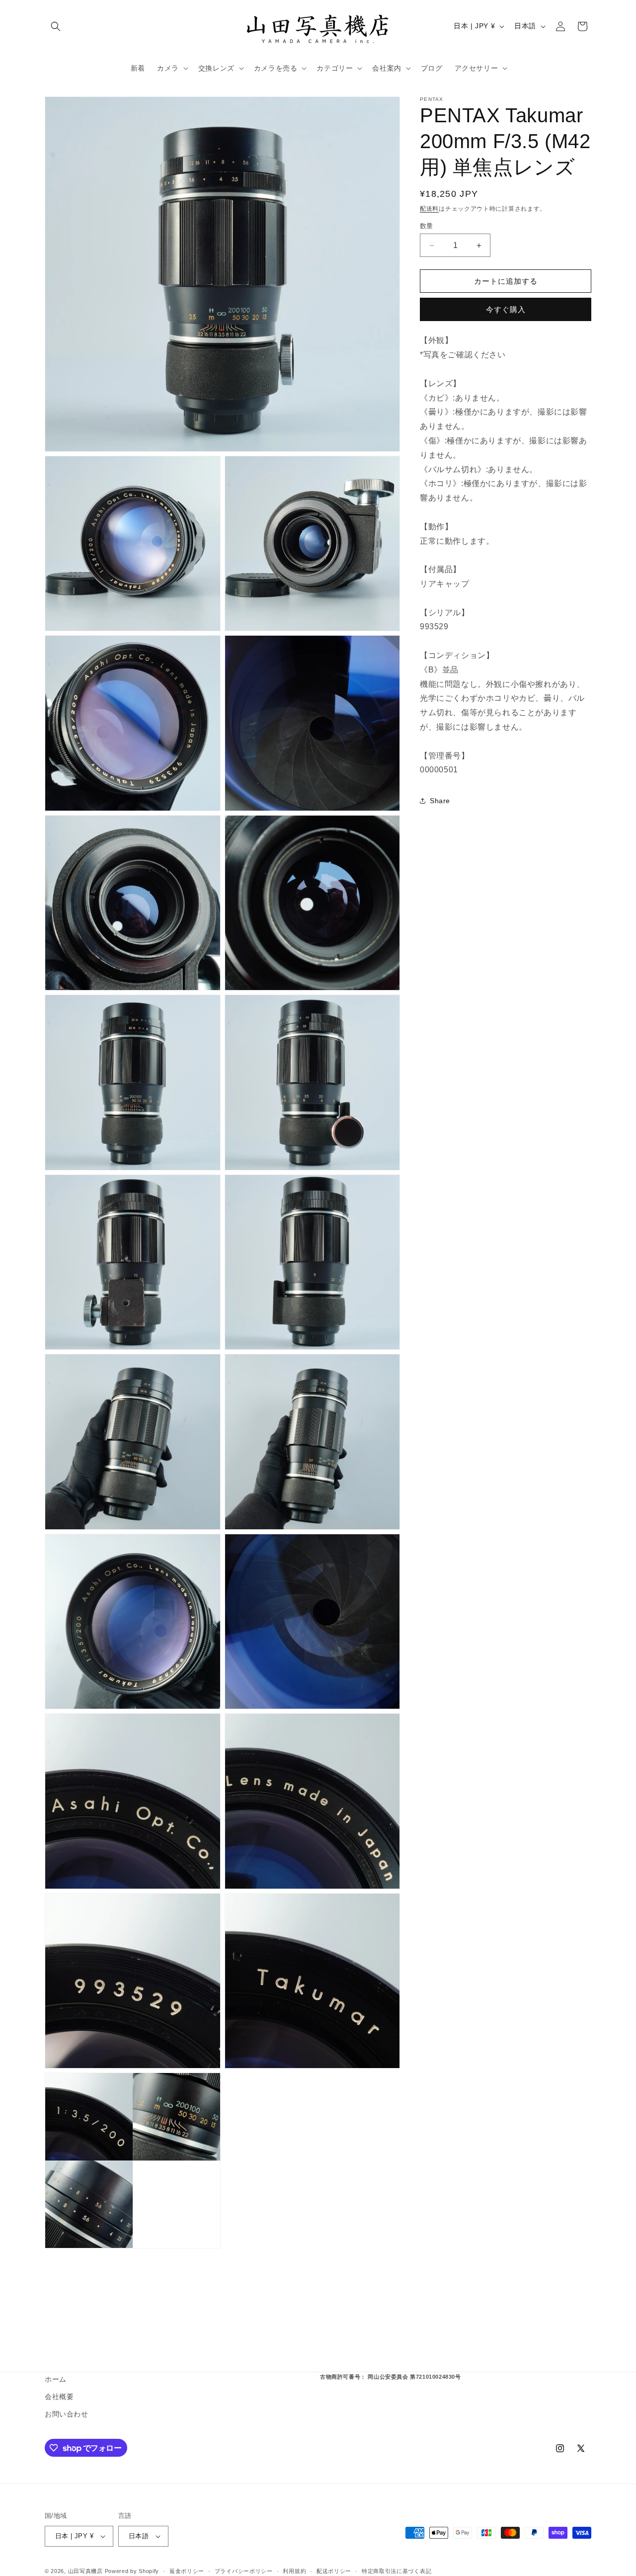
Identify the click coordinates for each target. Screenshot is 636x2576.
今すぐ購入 (506, 310)
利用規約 (294, 2571)
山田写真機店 (85, 2571)
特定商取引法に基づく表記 (397, 2571)
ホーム (56, 2379)
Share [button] (440, 801)
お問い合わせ (67, 2414)
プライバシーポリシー (244, 2571)
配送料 (429, 209)
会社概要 (59, 2397)
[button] (56, 26)
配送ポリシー (334, 2571)
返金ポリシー (187, 2571)
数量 (427, 226)
